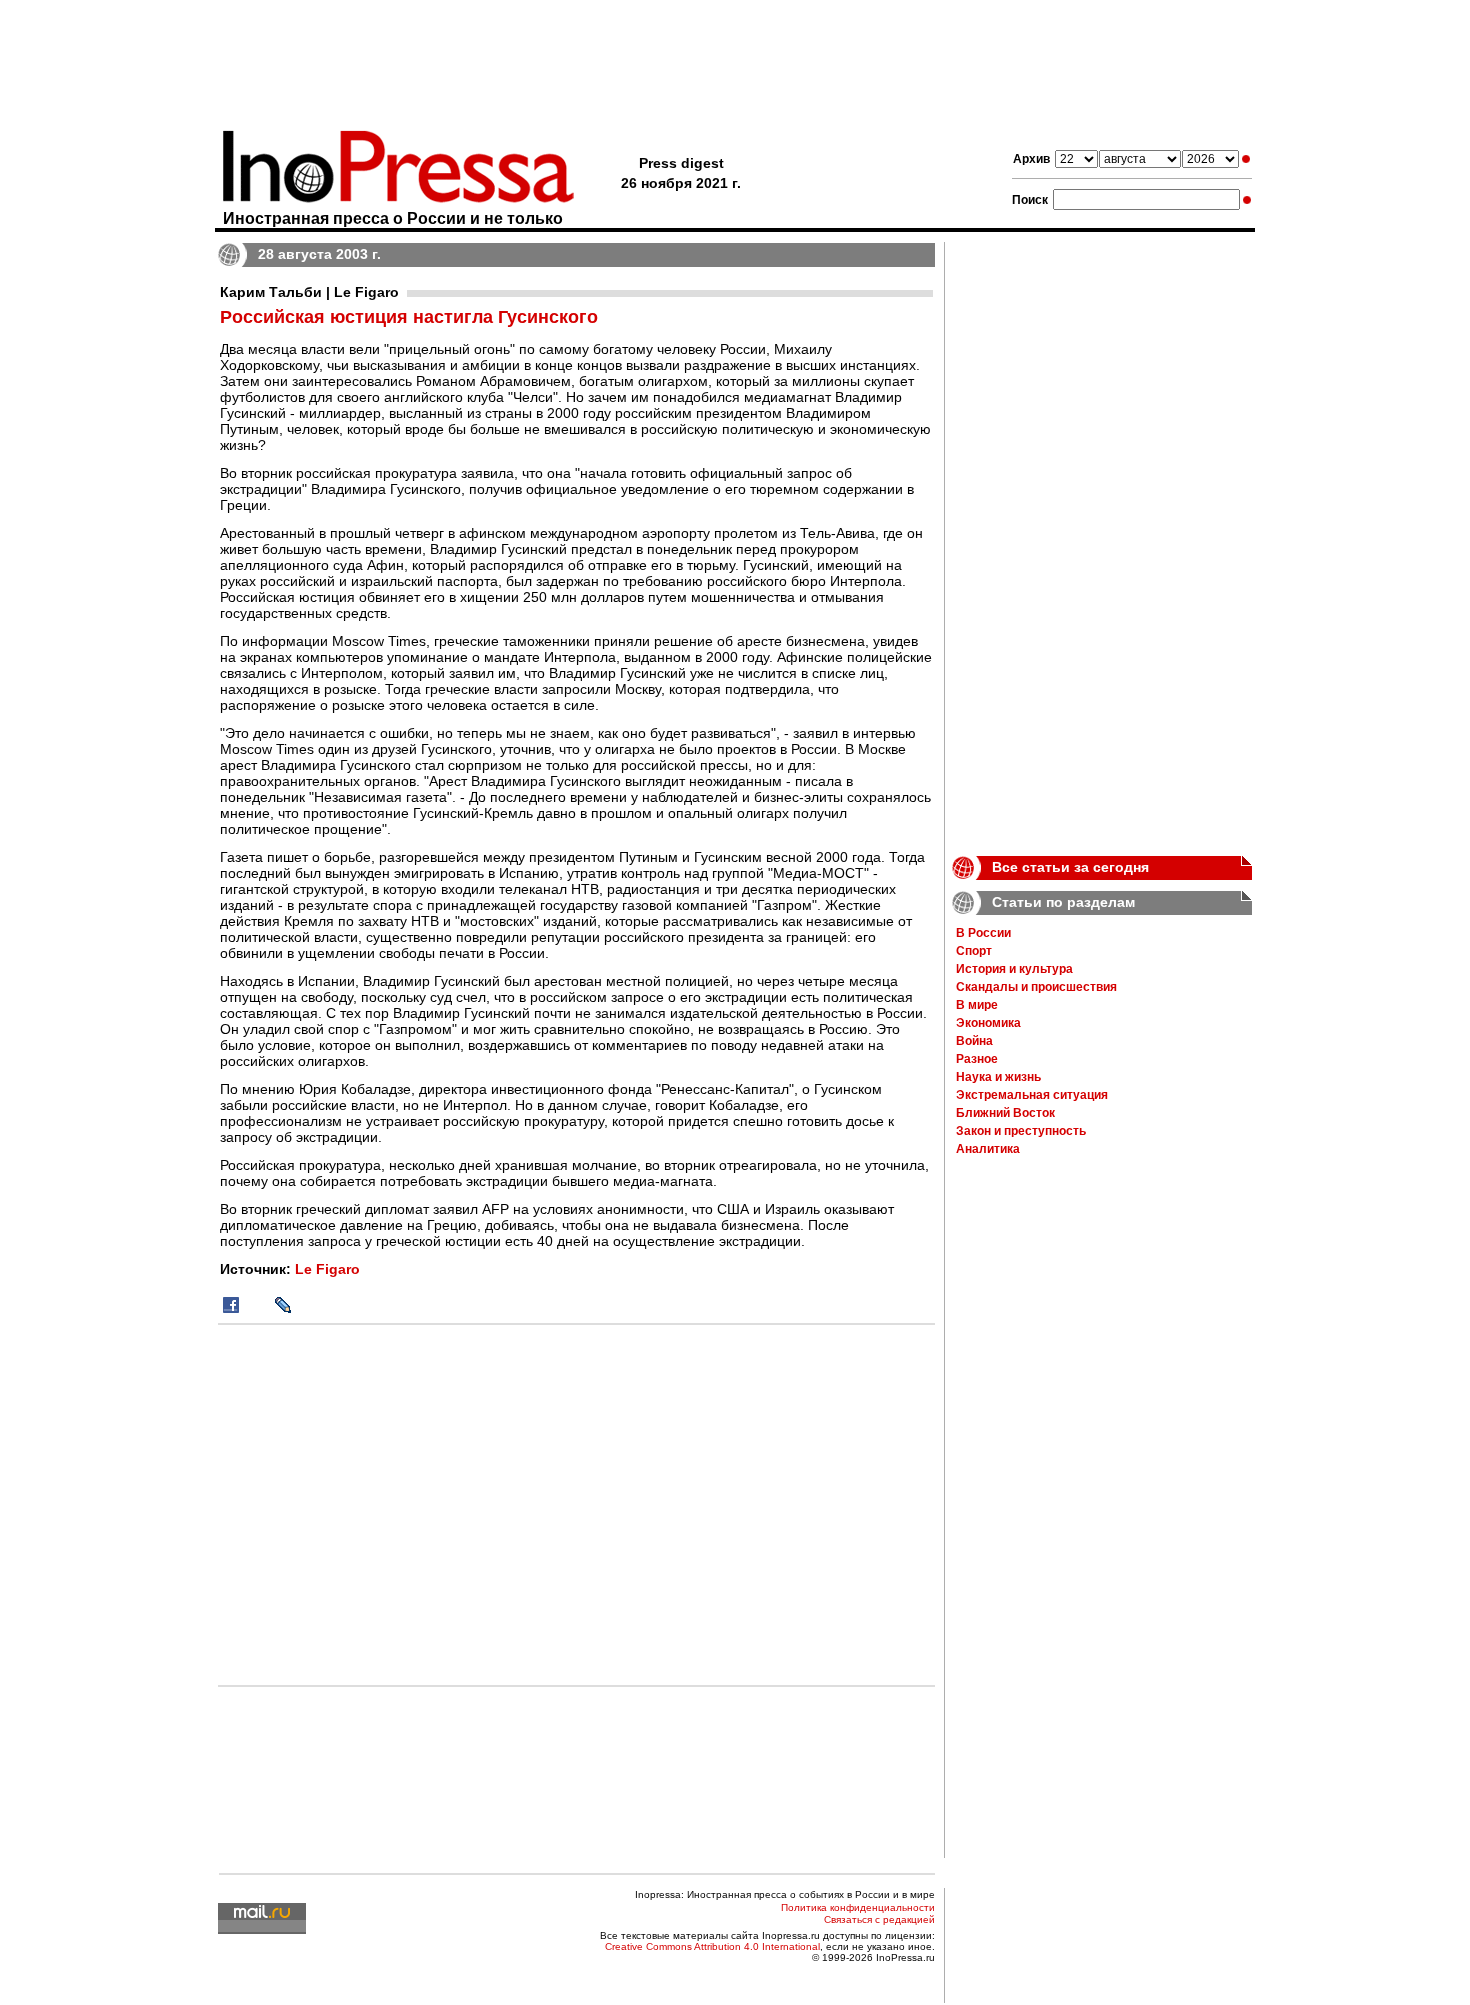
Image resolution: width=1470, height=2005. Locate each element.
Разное (977, 1059)
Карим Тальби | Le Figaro (309, 292)
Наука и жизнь (998, 1077)
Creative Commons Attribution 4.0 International (712, 1946)
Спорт (974, 951)
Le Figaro (327, 1269)
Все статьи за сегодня (1070, 867)
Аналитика (988, 1149)
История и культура (1014, 969)
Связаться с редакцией (879, 1919)
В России (983, 933)
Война (974, 1041)
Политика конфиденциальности (858, 1907)
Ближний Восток (1005, 1113)
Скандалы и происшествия (1036, 987)
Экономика (988, 1023)
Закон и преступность (1021, 1131)
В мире (977, 1005)
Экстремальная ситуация (1032, 1095)
